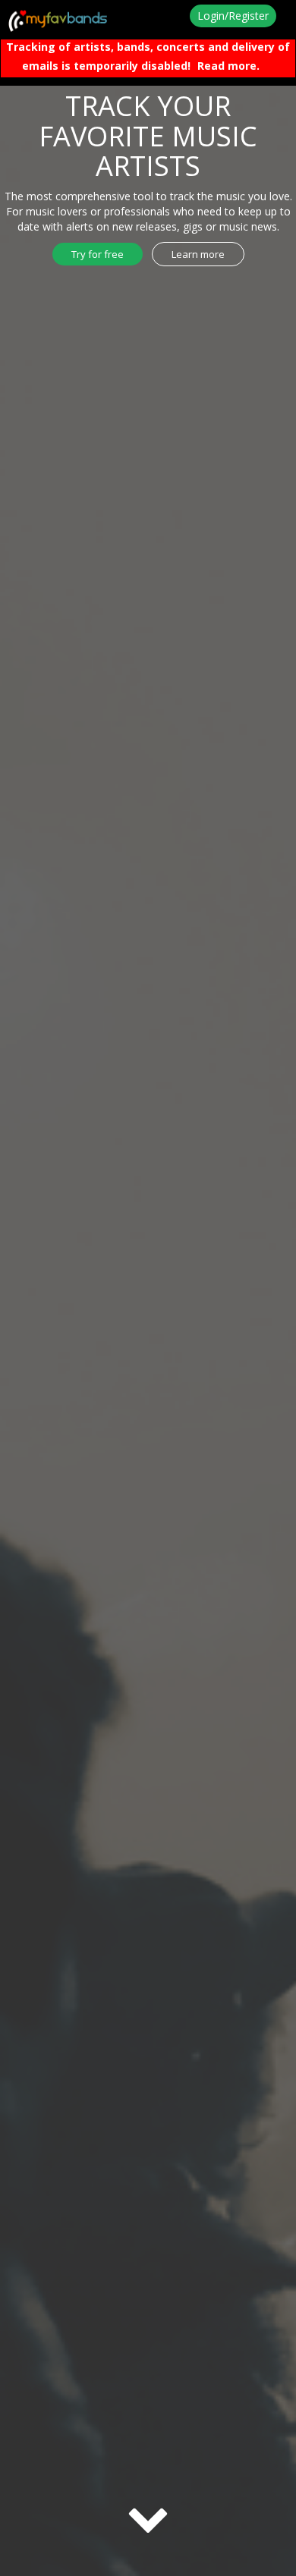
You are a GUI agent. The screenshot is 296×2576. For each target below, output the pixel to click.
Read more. (228, 66)
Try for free (98, 254)
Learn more (198, 254)
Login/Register (233, 16)
